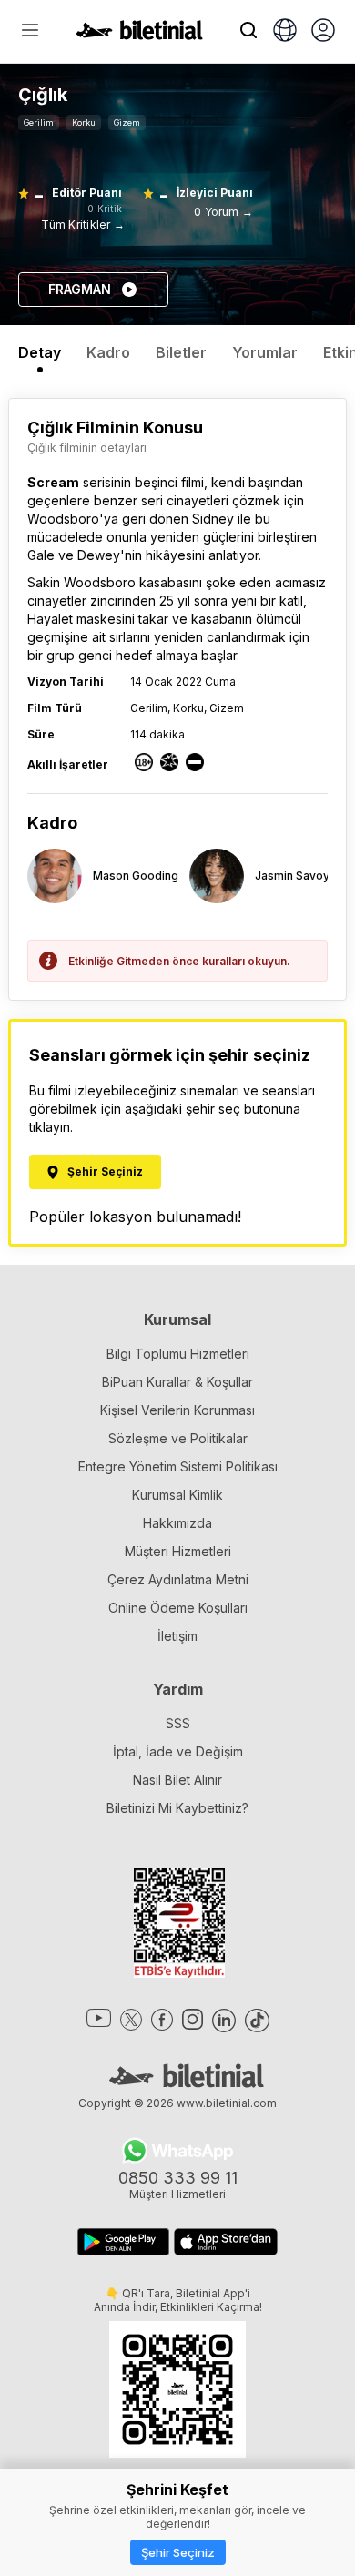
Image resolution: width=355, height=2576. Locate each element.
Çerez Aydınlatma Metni (178, 1579)
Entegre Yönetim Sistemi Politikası (178, 1466)
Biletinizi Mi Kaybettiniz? (177, 1808)
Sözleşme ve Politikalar (178, 1438)
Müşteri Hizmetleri (178, 1551)
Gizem (127, 122)
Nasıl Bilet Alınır (177, 1780)
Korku (84, 122)
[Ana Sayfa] (139, 35)
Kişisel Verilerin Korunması (177, 1410)
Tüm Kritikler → (83, 224)
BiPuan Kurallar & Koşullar (177, 1382)
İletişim (177, 1636)
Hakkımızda (177, 1523)
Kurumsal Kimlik (177, 1495)
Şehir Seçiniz (178, 2552)
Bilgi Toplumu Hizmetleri (178, 1354)
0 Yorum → (223, 212)
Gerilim (39, 122)
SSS (178, 1723)
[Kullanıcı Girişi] (323, 32)
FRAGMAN (80, 289)
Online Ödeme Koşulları (178, 1608)
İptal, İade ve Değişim (178, 1751)
